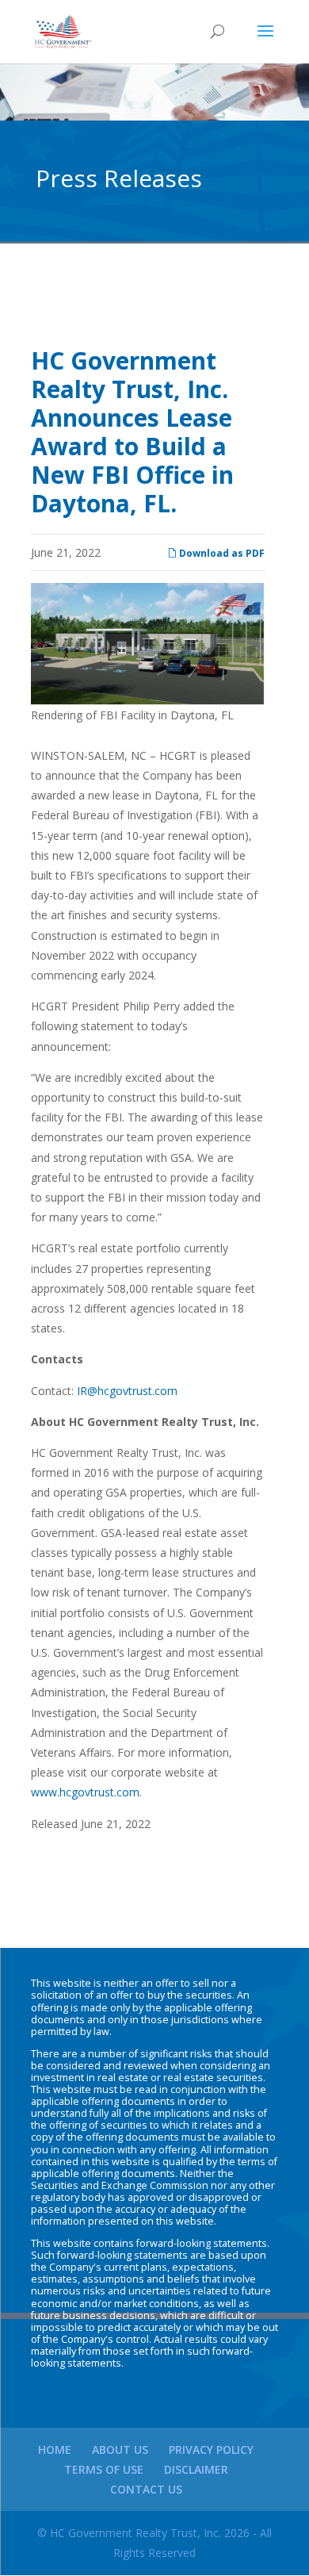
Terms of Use (104, 2469)
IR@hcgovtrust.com (127, 1391)
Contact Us (146, 2489)
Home (55, 2449)
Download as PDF (221, 553)
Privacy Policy (211, 2449)
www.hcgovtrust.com (85, 1792)
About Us (120, 2449)
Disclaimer (196, 2469)
